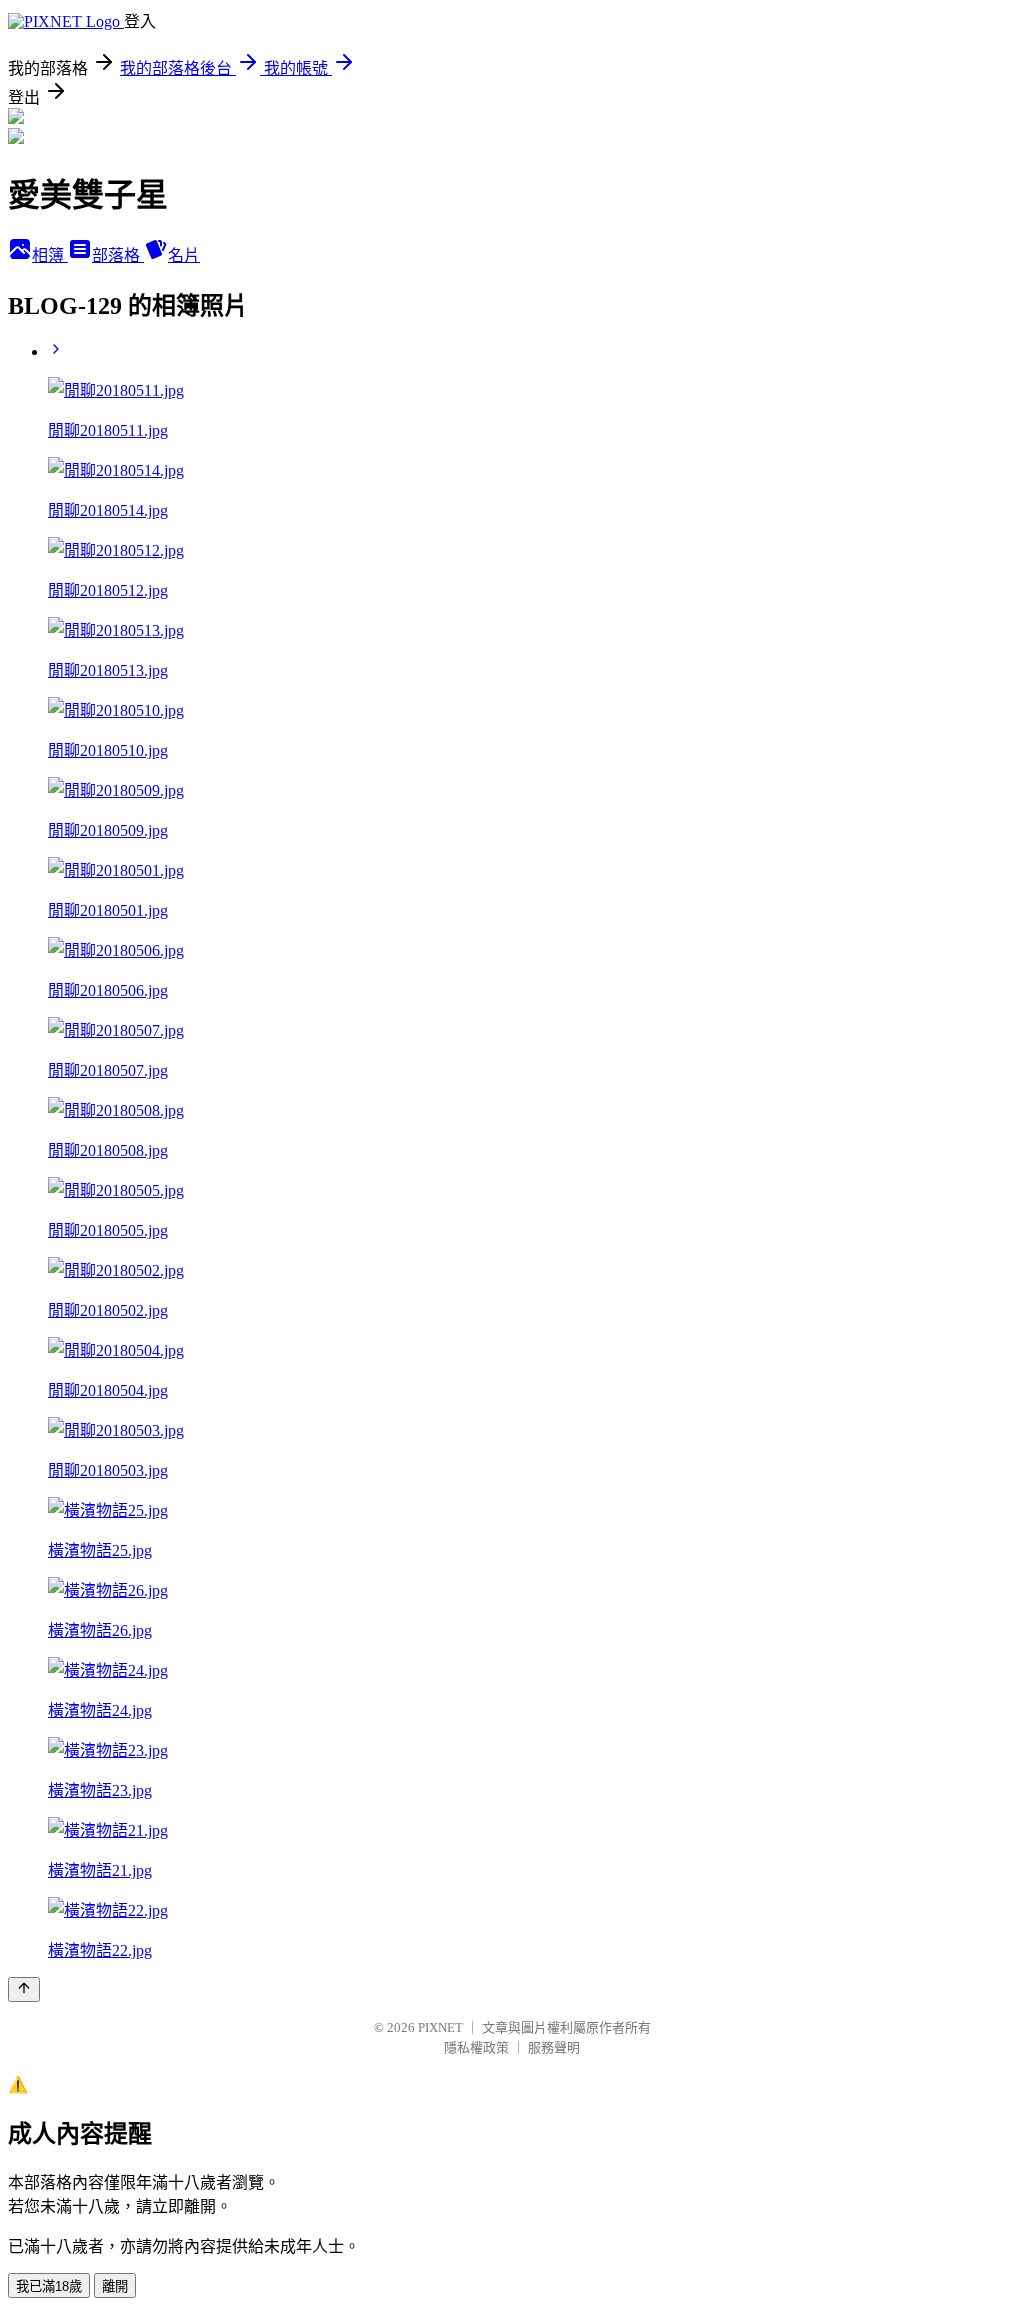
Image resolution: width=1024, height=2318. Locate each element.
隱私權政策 (476, 2047)
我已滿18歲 (49, 2286)
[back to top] (24, 1989)
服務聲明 (554, 2047)
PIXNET (440, 2027)
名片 (184, 255)
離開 (115, 2286)
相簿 (50, 255)
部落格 (118, 255)
